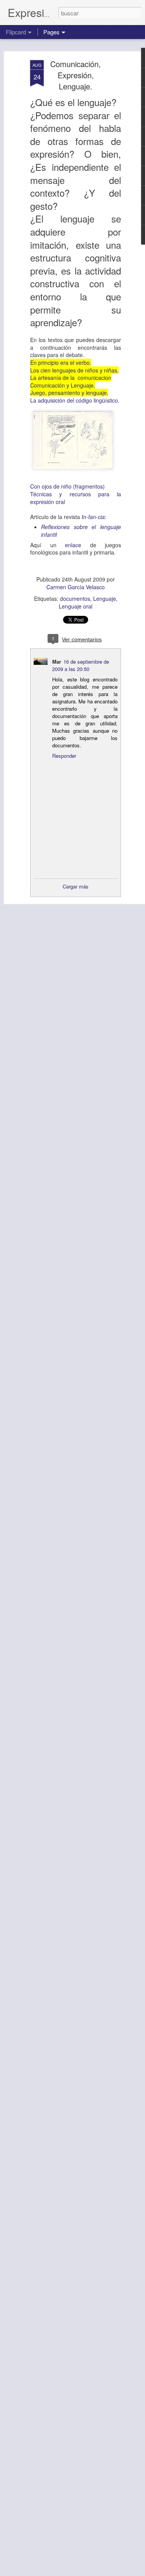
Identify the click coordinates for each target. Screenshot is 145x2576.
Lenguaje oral (76, 606)
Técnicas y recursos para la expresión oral (76, 498)
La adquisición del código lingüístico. (75, 400)
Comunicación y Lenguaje (62, 385)
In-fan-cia (92, 517)
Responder (64, 756)
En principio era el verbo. (61, 362)
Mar (57, 662)
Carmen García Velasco (76, 587)
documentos (75, 598)
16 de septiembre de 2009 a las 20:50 (81, 665)
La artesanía (46, 378)
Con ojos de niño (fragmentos (67, 486)
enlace (73, 545)
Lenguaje (105, 598)
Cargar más (76, 886)
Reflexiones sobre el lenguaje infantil (81, 531)
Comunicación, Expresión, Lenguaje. (76, 75)
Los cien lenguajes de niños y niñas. (74, 370)
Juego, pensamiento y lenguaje (68, 393)
